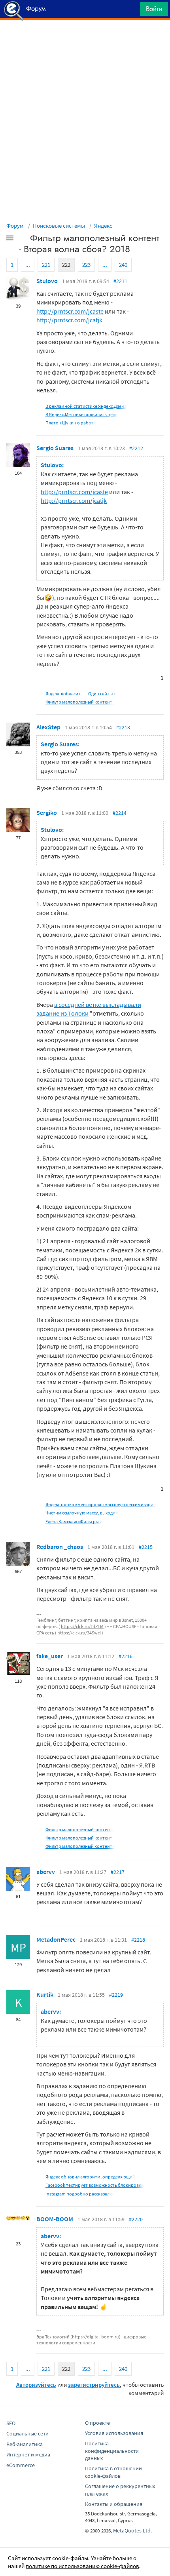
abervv (46, 1872)
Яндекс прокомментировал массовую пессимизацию (101, 1504)
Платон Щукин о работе (71, 423)
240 (123, 265)
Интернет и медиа (28, 2454)
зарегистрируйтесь (94, 2385)
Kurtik (45, 1994)
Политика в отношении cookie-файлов (113, 2472)
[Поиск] (131, 11)
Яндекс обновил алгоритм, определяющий (90, 2177)
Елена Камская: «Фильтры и (74, 1521)
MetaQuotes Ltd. (132, 2530)
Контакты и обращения (114, 2504)
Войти (154, 9)
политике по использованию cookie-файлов (82, 2566)
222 (66, 265)
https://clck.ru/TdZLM (82, 1626)
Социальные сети (27, 2433)
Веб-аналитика (25, 2444)
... (28, 265)
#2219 (116, 1995)
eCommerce (21, 2465)
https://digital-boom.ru (95, 2337)
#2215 (146, 1547)
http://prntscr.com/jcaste (70, 311)
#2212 (136, 448)
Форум (15, 225)
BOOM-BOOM (55, 2219)
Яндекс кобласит (63, 693)
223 (86, 265)
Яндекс (103, 225)
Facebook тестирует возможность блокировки (95, 2185)
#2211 (120, 281)
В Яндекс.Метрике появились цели (82, 414)
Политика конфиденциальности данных (112, 2451)
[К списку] (23, 240)
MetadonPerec (56, 1939)
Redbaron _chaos (60, 1547)
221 (46, 265)
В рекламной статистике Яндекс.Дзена (86, 406)
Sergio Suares (55, 448)
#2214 (120, 813)
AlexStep (48, 727)
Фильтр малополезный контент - (80, 702)
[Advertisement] (85, 40)
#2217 (118, 1872)
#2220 (136, 2219)
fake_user (50, 1656)
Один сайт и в (102, 693)
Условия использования (114, 2433)
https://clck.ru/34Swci (79, 1633)
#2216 (126, 1656)
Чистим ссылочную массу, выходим (82, 1513)
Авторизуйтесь (36, 2385)
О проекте (97, 2423)
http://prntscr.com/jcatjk (69, 320)
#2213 (123, 727)
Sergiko (47, 812)
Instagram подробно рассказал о (79, 2194)
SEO (11, 2423)
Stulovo (47, 281)
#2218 (138, 1940)
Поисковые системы (59, 225)
